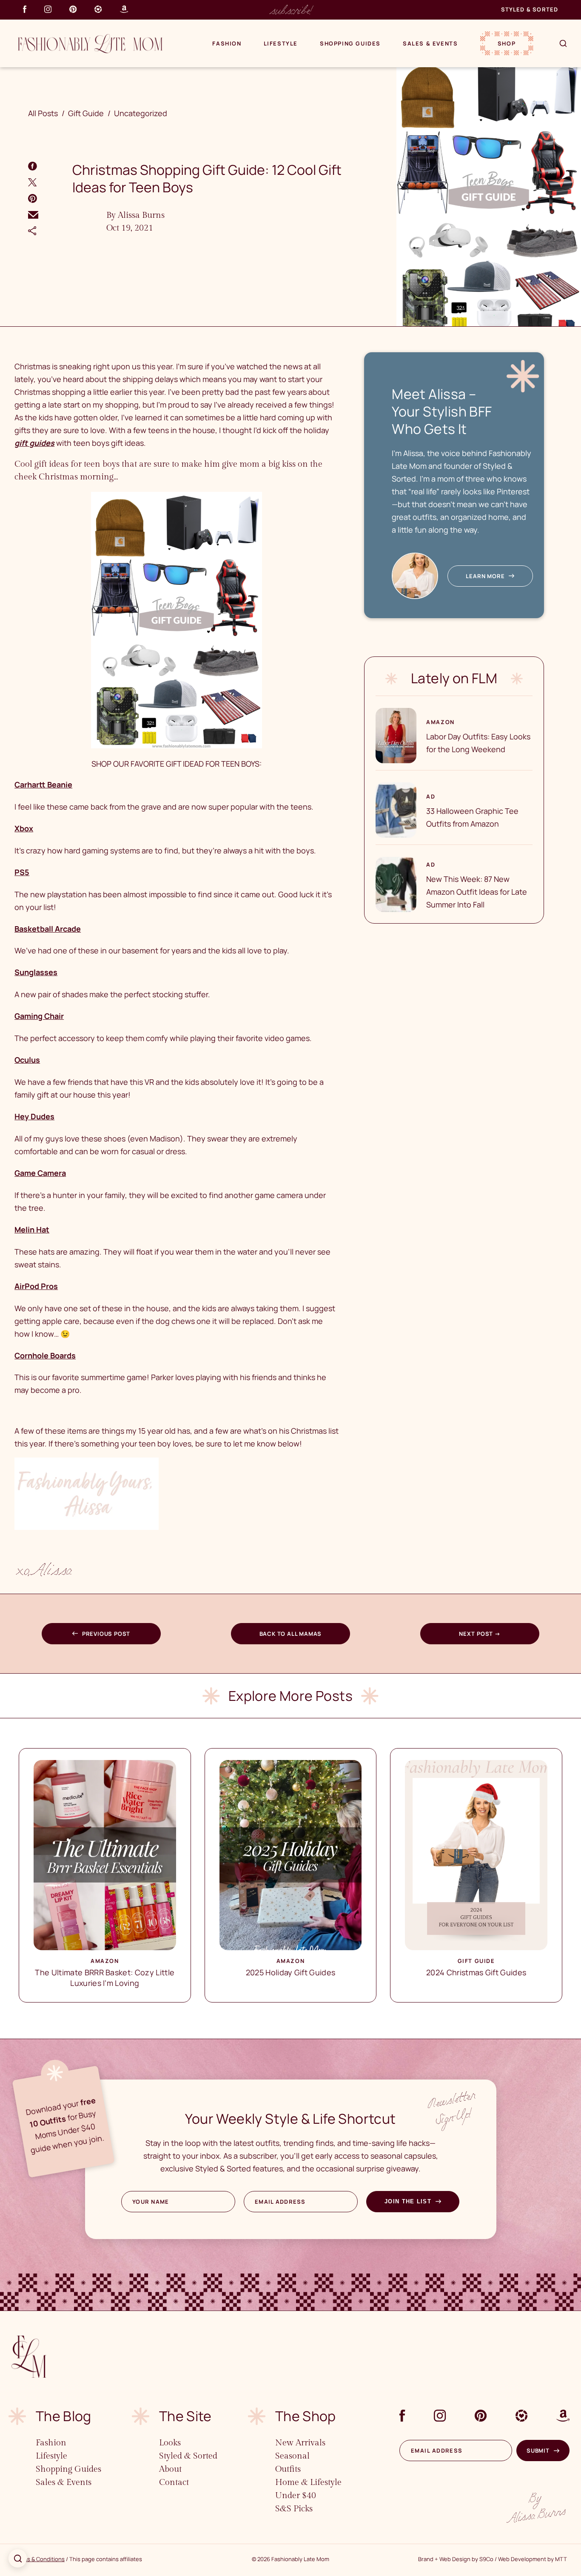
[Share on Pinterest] (33, 198)
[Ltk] (98, 9)
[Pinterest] (73, 9)
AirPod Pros (36, 1286)
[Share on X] (32, 182)
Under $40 (296, 2496)
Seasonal (292, 2456)
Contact (174, 2482)
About (170, 2469)
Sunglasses (36, 972)
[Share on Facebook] (33, 166)
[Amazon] (124, 9)
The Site (185, 2416)
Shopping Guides (350, 43)
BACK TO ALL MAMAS (291, 1634)
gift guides (34, 443)
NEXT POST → (480, 1634)
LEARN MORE (485, 576)
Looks (170, 2443)
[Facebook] (25, 9)
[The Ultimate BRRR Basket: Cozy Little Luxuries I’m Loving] (105, 1855)
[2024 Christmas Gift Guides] (476, 1855)
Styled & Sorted (530, 9)
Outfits (288, 2469)
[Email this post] (33, 215)
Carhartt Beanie (43, 784)
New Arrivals (300, 2443)
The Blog (64, 2416)
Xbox (24, 828)
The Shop (306, 2416)
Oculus (27, 1060)
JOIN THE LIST (408, 2201)
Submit (538, 2450)
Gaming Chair (39, 1016)
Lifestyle (281, 43)
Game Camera (40, 1173)
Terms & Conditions (39, 2559)
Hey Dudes (34, 1116)
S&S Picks (294, 2509)
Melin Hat (32, 1230)
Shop (507, 43)
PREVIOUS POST (106, 1634)
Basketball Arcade (48, 929)
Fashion (227, 43)
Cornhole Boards (45, 1355)
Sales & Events (430, 43)
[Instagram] (48, 9)
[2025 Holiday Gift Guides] (291, 1855)
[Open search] (18, 2558)
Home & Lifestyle (308, 2482)
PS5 (22, 872)
